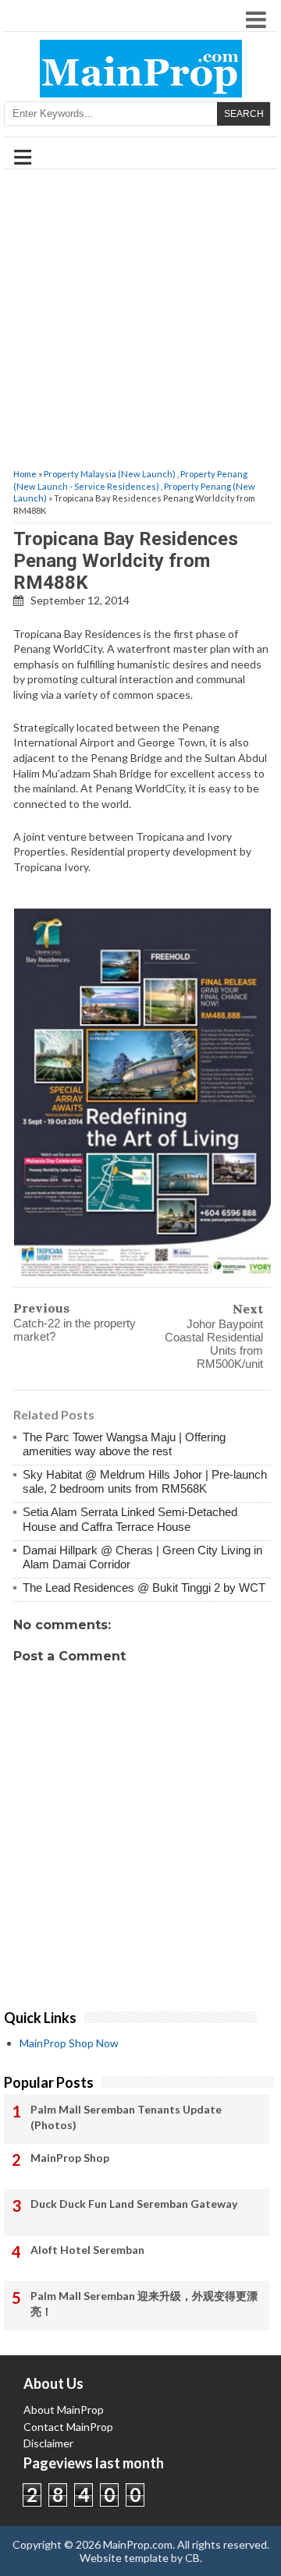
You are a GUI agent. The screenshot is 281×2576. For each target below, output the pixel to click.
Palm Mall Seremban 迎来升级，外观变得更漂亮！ (144, 2303)
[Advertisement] (140, 320)
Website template (124, 2558)
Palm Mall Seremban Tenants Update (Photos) (126, 2117)
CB (192, 2558)
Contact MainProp (68, 2427)
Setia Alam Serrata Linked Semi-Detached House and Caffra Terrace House (130, 1519)
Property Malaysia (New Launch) (110, 474)
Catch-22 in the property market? (75, 1330)
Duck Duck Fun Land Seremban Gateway (134, 2204)
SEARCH (244, 114)
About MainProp (64, 2409)
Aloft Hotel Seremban (87, 2250)
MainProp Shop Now (69, 2043)
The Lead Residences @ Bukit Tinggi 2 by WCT (144, 1587)
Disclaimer (48, 2443)
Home (25, 474)
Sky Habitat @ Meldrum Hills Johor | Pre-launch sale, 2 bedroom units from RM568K (145, 1481)
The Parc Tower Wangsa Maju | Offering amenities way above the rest (124, 1444)
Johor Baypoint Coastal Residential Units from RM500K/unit (214, 1344)
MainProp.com (138, 2544)
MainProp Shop (70, 2158)
